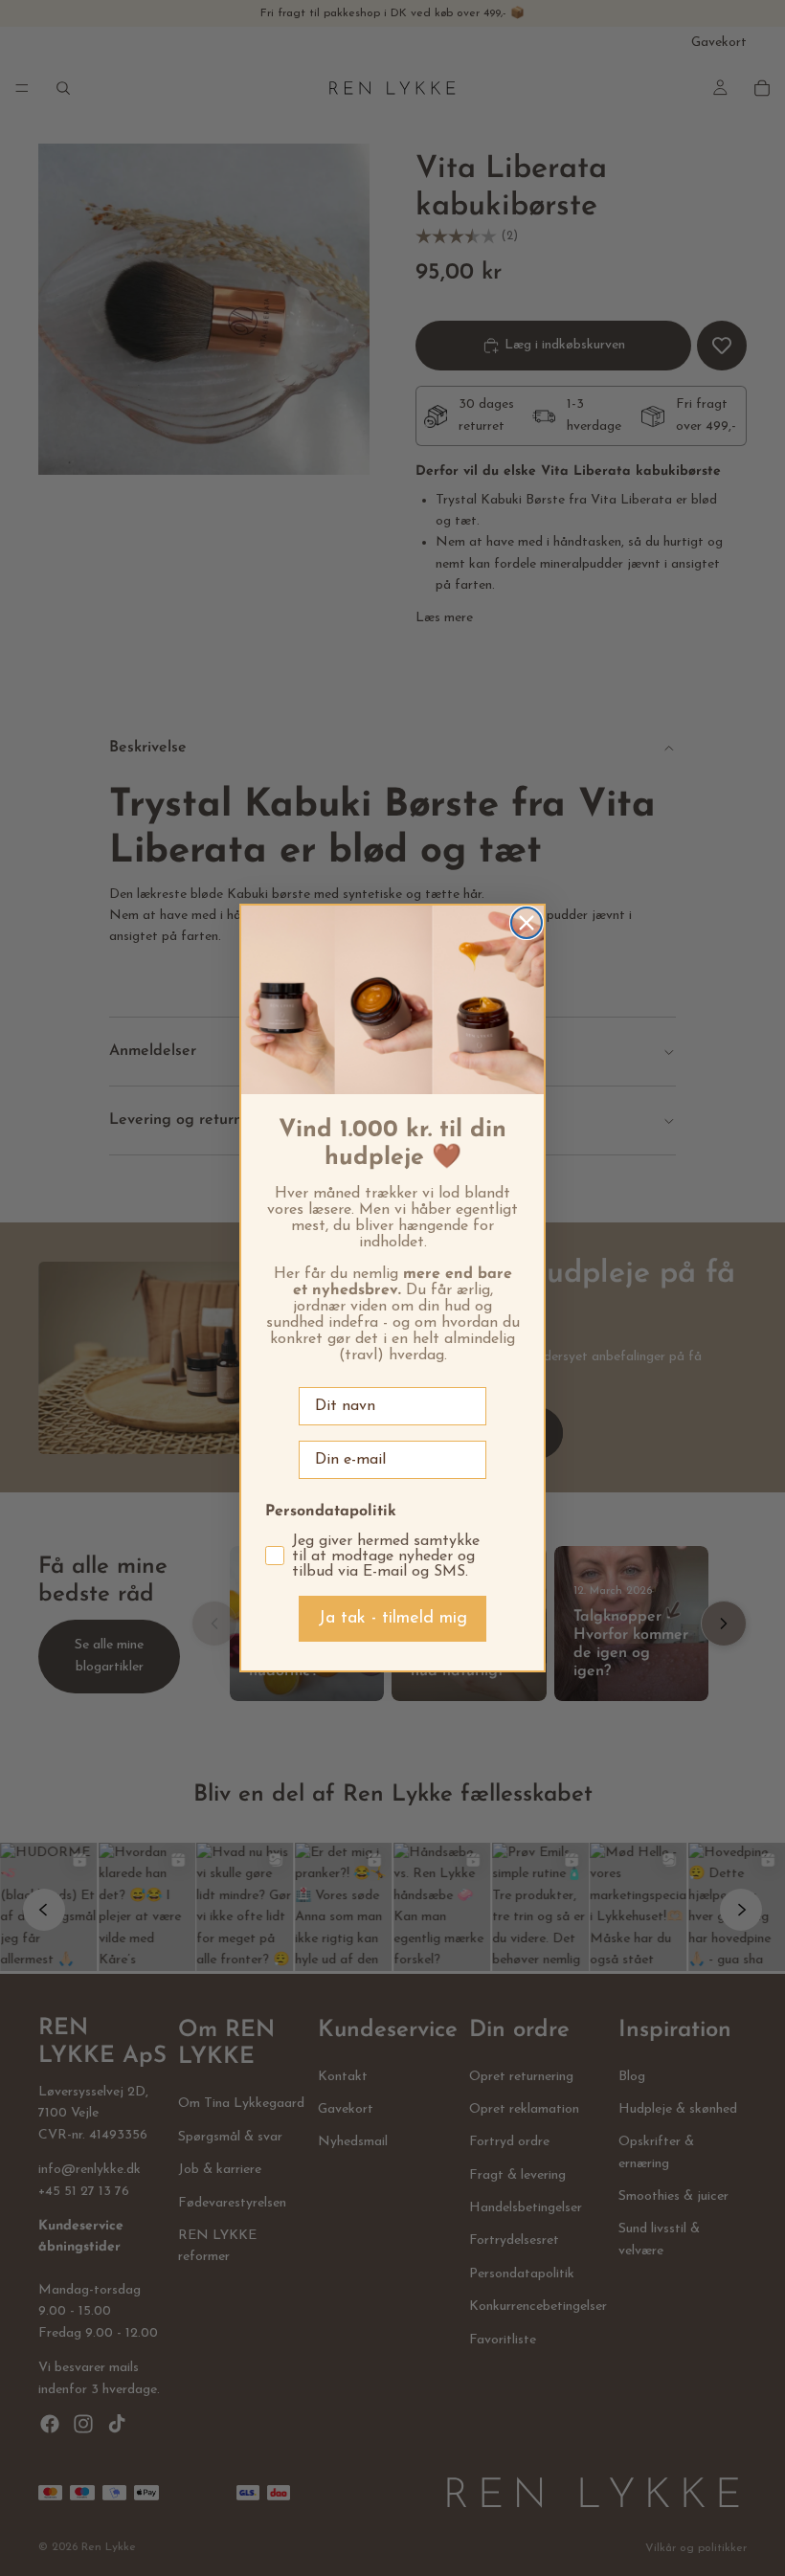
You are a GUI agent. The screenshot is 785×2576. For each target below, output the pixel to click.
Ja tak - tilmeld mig (392, 1619)
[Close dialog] (527, 923)
